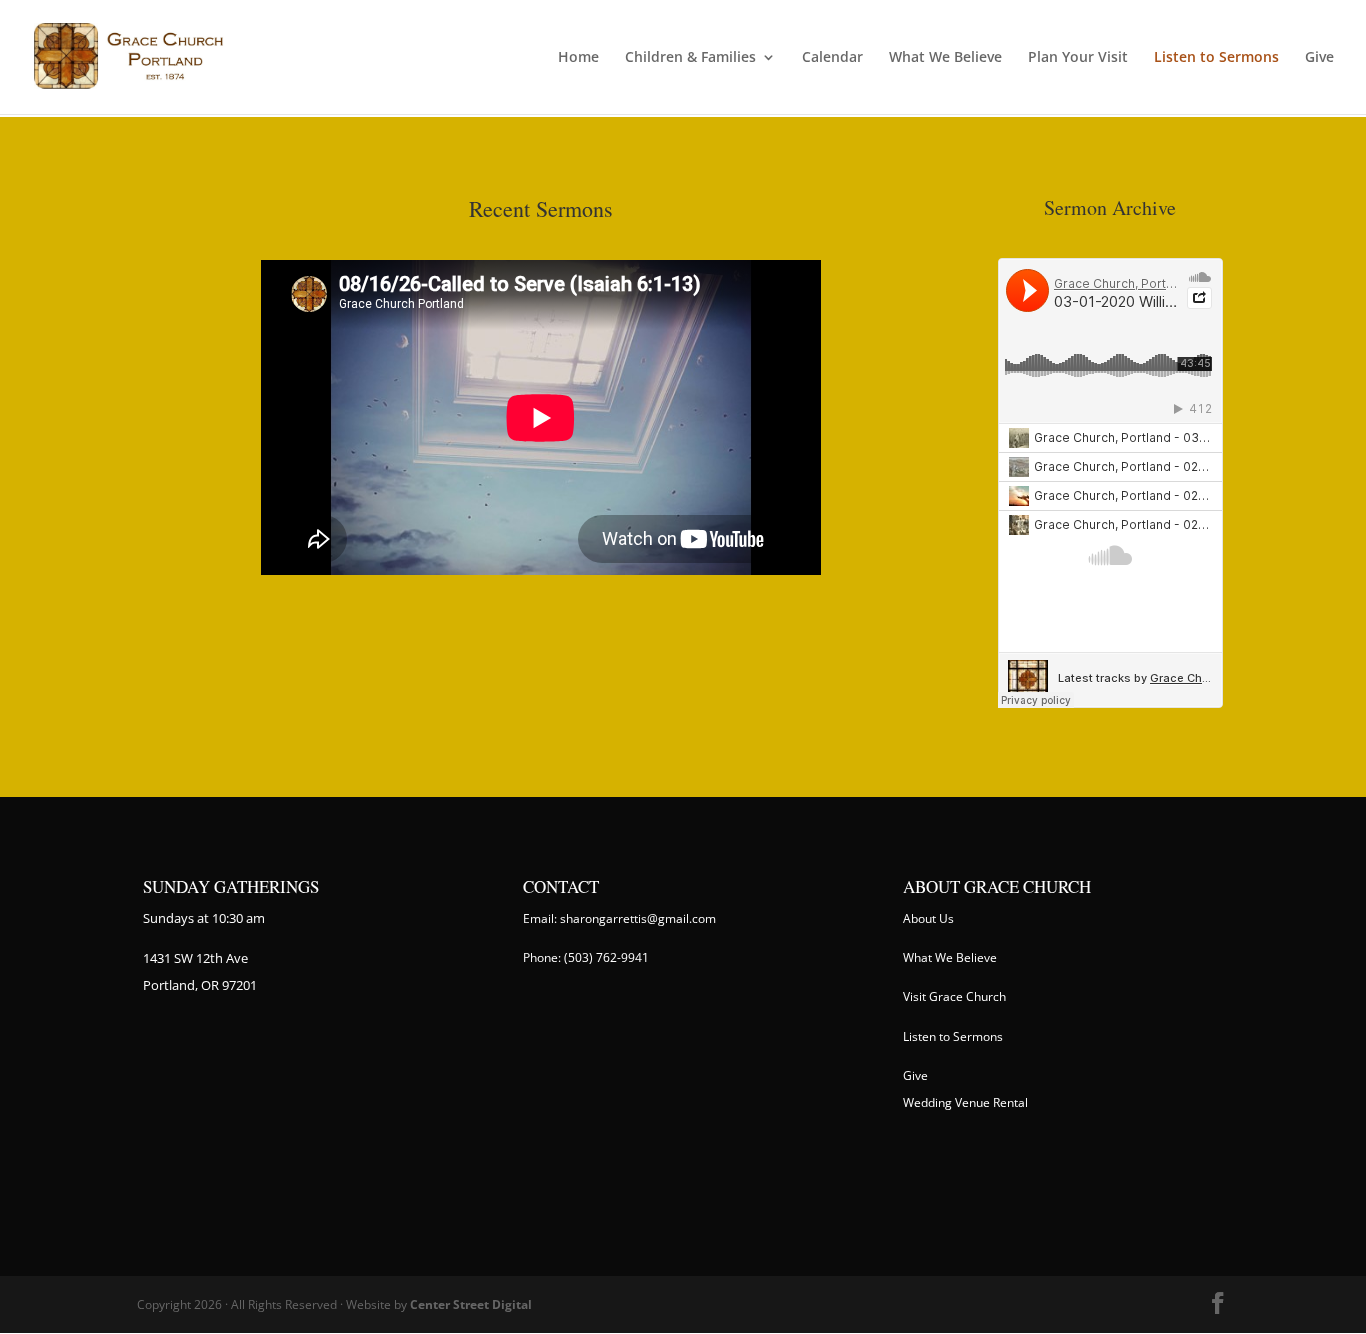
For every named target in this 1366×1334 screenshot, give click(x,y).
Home (578, 58)
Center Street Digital (471, 1304)
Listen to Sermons (1216, 58)
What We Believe (945, 58)
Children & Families (690, 58)
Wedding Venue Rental (965, 1102)
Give (1319, 58)
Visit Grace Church (954, 996)
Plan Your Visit (1078, 58)
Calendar (832, 58)
